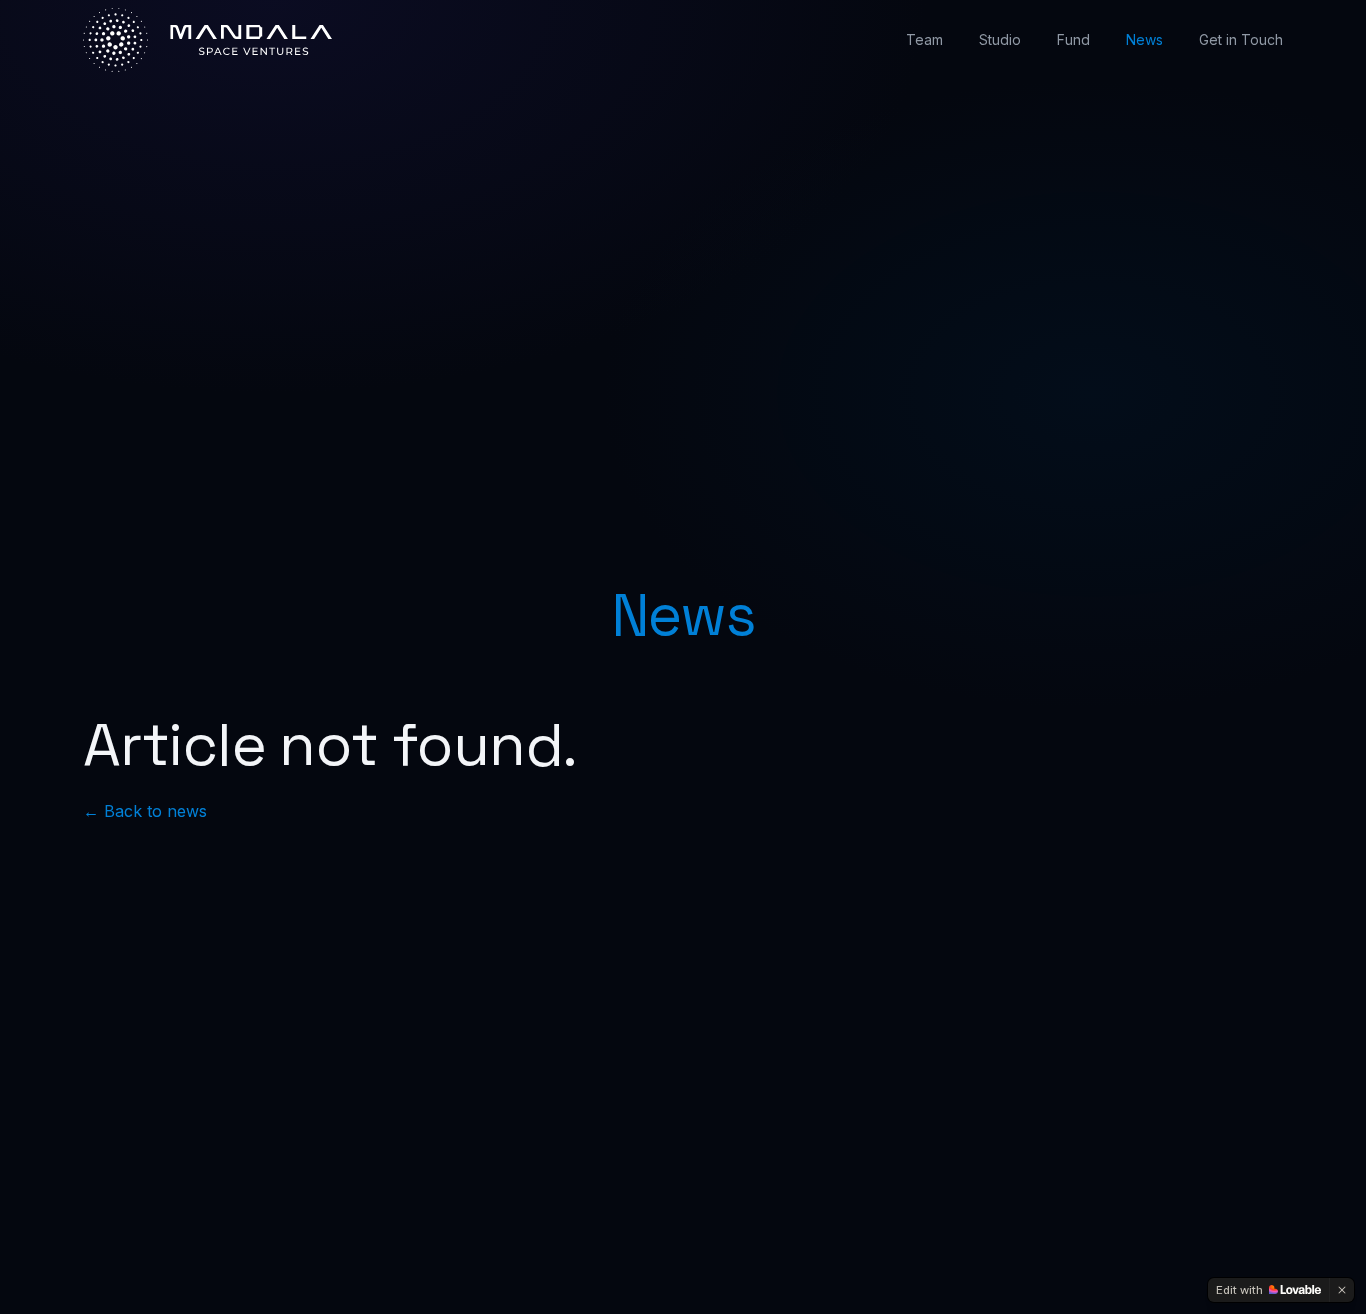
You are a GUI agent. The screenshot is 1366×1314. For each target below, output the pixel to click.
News (1144, 39)
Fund (1073, 39)
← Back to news (145, 811)
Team (924, 39)
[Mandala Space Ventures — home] (207, 40)
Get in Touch (1241, 39)
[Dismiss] (1342, 1290)
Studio (1000, 39)
